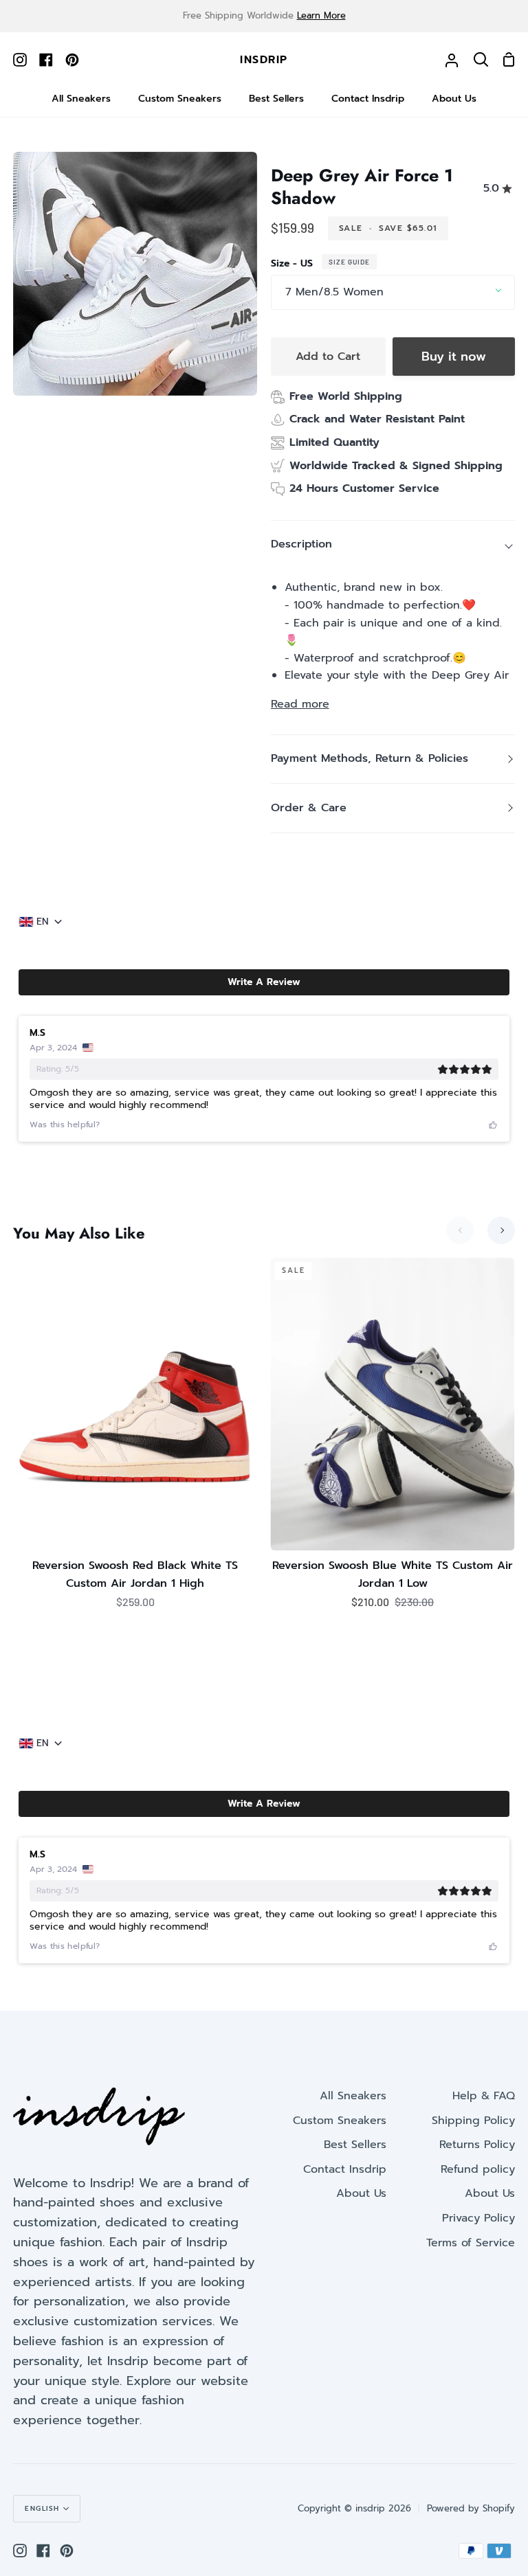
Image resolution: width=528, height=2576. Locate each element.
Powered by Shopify (471, 2508)
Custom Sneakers (340, 2121)
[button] (264, 982)
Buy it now (454, 357)
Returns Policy (477, 2145)
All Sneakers (353, 2096)
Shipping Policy (473, 2121)
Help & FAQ (484, 2096)
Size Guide (349, 262)
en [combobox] (43, 922)
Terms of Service (471, 2243)
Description (301, 544)
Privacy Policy (478, 2218)
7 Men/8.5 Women (334, 292)
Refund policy (478, 2169)
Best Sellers (355, 2145)
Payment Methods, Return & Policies (370, 758)
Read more (300, 704)
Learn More (321, 15)
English (42, 2508)
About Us (361, 2193)
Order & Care (309, 808)
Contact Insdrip (345, 2169)
